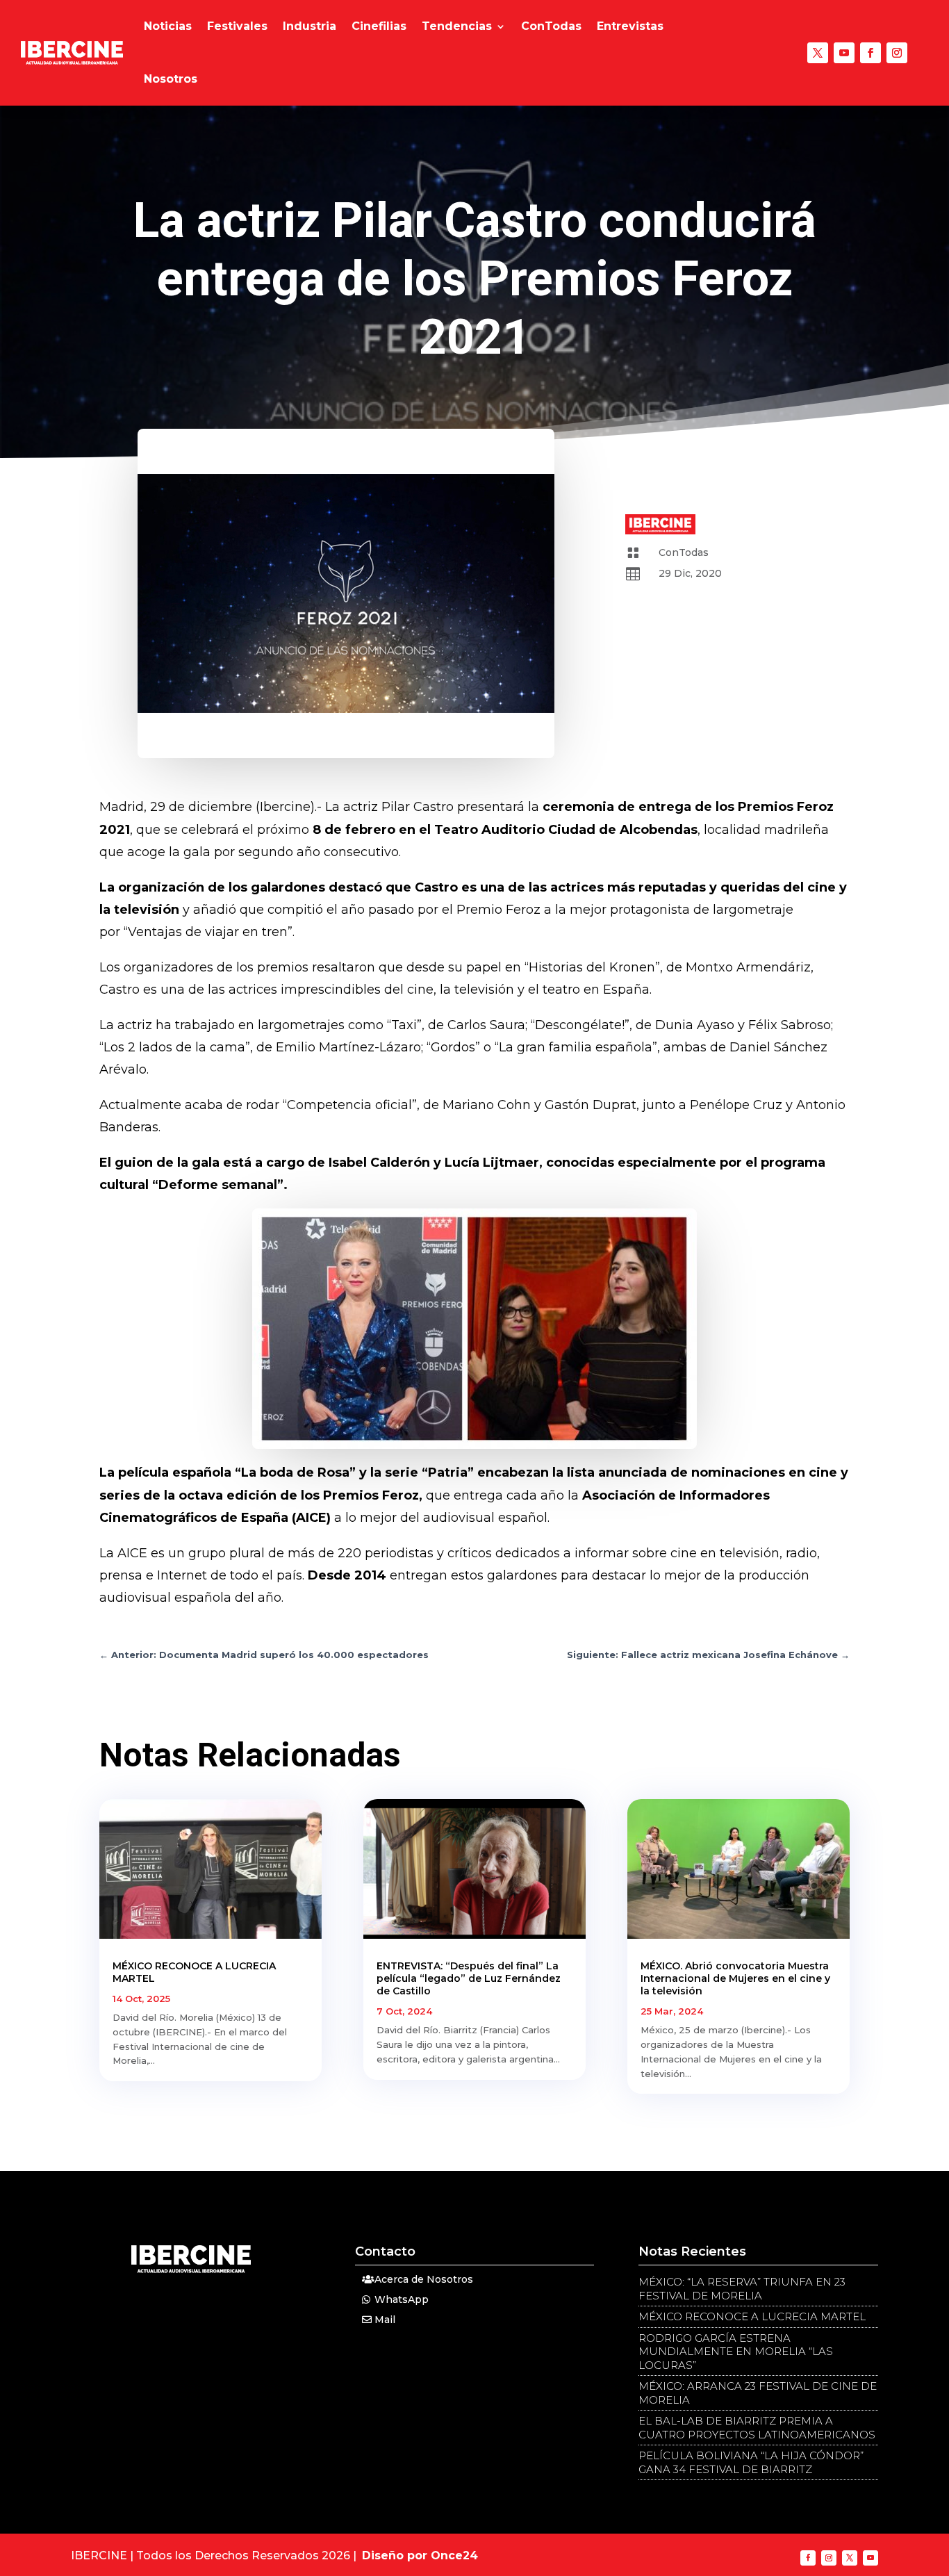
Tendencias (457, 26)
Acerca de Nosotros (424, 2279)
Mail (385, 2320)
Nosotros (171, 79)
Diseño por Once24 (420, 2556)
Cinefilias (379, 26)
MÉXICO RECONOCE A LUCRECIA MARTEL (752, 2316)
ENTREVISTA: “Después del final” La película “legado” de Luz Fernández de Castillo (469, 1978)
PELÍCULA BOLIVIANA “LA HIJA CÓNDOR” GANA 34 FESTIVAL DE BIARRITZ (751, 2462)
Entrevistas (630, 26)
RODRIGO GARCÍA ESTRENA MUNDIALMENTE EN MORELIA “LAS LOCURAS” (736, 2352)
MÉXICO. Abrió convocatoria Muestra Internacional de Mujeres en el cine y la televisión (735, 1978)
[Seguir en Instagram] (897, 53)
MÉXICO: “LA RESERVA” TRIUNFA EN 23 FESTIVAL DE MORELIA (742, 2289)
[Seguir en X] (818, 53)
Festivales (237, 26)
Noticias (168, 26)
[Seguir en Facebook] (870, 53)
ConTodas (551, 26)
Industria (310, 26)
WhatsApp (402, 2299)
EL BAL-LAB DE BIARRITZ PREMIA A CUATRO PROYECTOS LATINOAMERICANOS (757, 2428)
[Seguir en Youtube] (844, 53)
